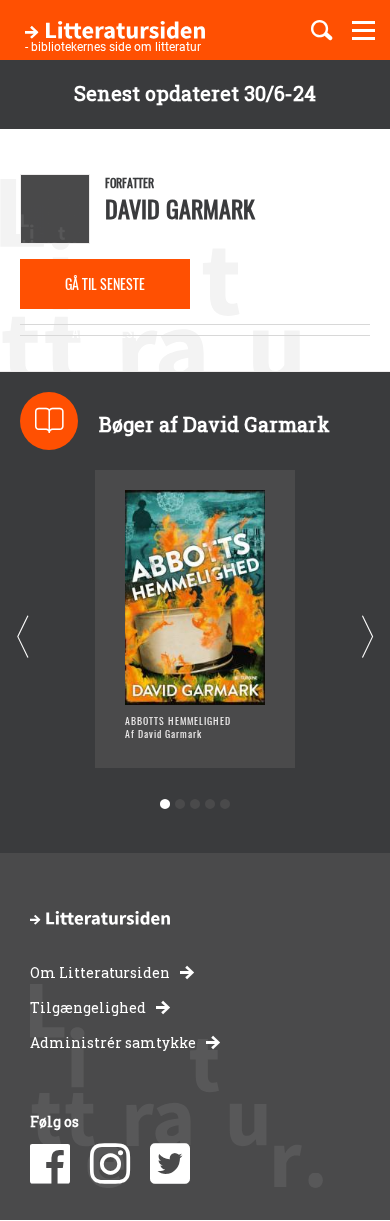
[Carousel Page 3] (195, 804)
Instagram (110, 1164)
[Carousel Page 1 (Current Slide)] (165, 804)
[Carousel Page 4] (210, 804)
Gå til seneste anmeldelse (105, 291)
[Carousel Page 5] (225, 804)
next (367, 637)
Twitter (170, 1164)
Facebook (50, 1164)
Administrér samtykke (113, 1042)
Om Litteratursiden (100, 972)
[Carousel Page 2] (180, 804)
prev (22, 637)
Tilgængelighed (88, 1007)
